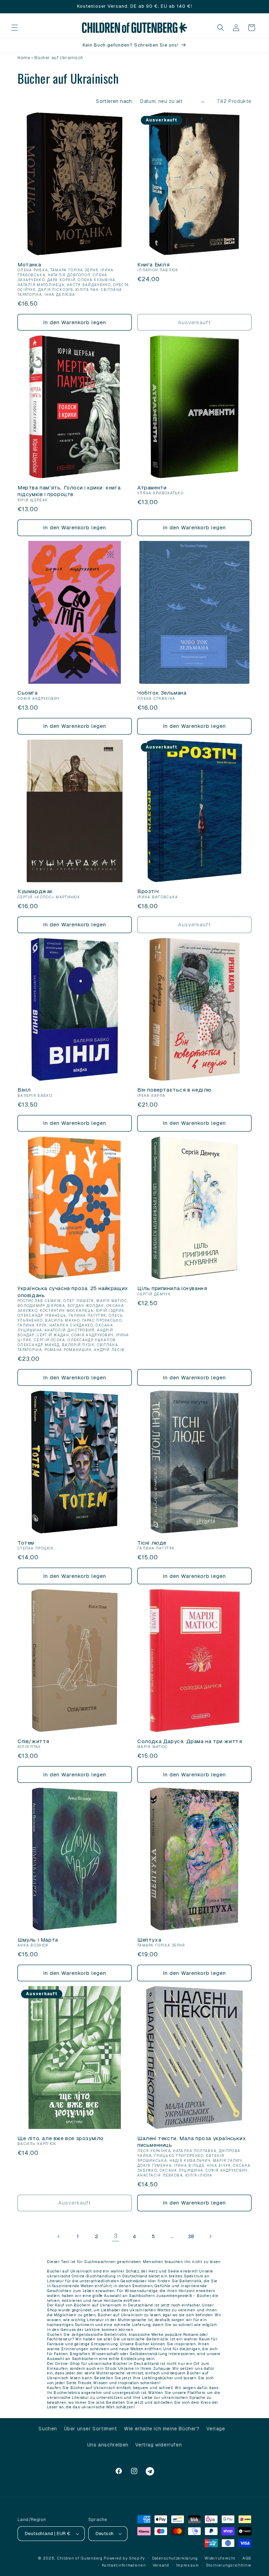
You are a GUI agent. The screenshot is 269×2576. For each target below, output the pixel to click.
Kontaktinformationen (124, 2565)
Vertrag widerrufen (158, 2445)
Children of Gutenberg (80, 2558)
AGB (247, 2558)
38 (191, 2236)
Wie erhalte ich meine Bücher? (162, 2429)
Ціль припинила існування (172, 1288)
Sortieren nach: (115, 101)
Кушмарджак (35, 891)
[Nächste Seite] (210, 2236)
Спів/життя (33, 1741)
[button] (15, 28)
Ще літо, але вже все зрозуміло (61, 2138)
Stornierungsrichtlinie (229, 2565)
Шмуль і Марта (38, 1940)
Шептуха (149, 1940)
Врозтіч (148, 891)
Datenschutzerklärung (175, 2558)
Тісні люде (152, 1543)
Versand (161, 2565)
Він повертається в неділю (174, 1090)
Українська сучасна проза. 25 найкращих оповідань (73, 1292)
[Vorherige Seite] (59, 2236)
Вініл (24, 1090)
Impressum (188, 2565)
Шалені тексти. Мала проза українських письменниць (192, 2142)
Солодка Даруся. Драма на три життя (190, 1741)
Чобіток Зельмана (162, 693)
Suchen (48, 2429)
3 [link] (116, 2236)
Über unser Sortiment (91, 2429)
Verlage (216, 2429)
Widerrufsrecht (220, 2558)
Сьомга (28, 693)
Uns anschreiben (108, 2445)
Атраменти (152, 488)
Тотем (26, 1543)
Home (24, 58)
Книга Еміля (154, 264)
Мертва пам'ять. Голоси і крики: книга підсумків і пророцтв (69, 491)
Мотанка (29, 264)
